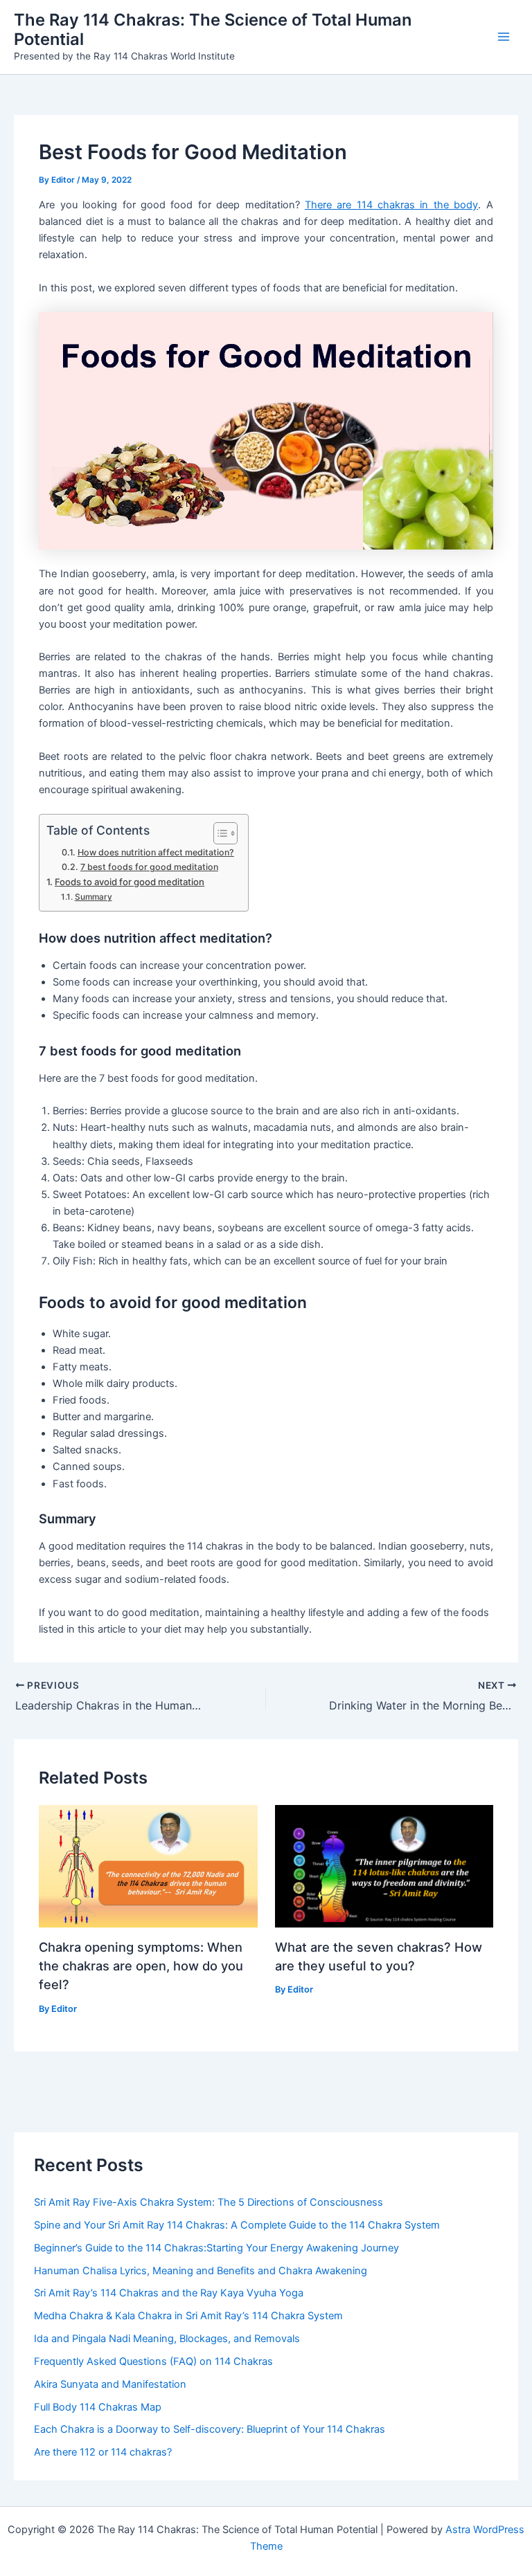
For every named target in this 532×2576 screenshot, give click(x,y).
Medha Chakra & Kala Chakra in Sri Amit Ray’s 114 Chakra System (188, 2316)
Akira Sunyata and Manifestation (110, 2384)
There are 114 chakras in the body (391, 205)
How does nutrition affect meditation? (156, 852)
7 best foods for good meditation (149, 867)
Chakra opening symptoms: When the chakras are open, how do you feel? (141, 1966)
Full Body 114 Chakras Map (98, 2407)
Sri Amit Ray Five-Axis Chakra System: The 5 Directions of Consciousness (209, 2202)
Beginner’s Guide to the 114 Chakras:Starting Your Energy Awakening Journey (216, 2248)
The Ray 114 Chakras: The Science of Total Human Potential (213, 29)
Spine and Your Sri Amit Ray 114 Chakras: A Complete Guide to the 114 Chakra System (237, 2225)
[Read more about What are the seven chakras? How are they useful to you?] (384, 1865)
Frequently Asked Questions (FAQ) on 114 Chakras (153, 2361)
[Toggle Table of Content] (219, 833)
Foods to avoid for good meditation (130, 882)
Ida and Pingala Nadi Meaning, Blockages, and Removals (167, 2339)
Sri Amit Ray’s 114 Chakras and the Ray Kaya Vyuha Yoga (169, 2293)
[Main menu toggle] (504, 37)
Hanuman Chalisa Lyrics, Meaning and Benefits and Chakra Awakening (201, 2271)
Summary (93, 897)
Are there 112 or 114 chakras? (103, 2452)
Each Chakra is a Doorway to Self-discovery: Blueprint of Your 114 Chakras (210, 2429)
